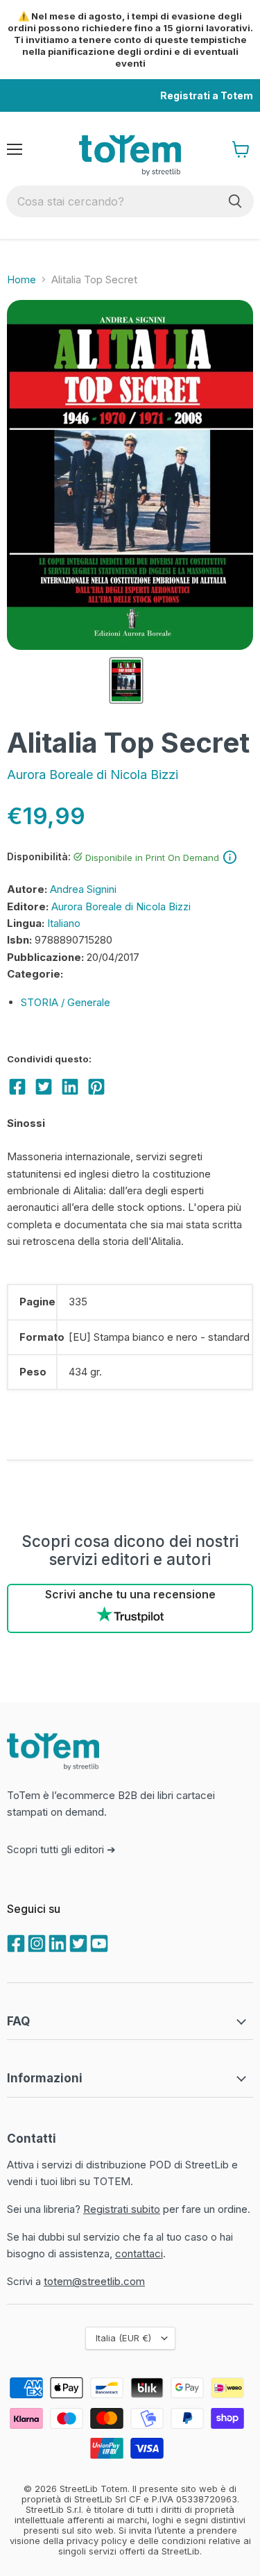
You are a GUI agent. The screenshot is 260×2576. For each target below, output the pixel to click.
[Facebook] (15, 1942)
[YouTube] (98, 1942)
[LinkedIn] (56, 1942)
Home (21, 279)
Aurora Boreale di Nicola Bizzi (93, 775)
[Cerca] (235, 201)
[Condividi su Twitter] (44, 1087)
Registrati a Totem (207, 95)
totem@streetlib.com (94, 2281)
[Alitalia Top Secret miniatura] (126, 680)
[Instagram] (35, 1942)
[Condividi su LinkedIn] (70, 1087)
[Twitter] (77, 1942)
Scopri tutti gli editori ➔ (61, 1849)
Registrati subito (122, 2209)
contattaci (139, 2253)
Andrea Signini (83, 889)
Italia (123, 2338)
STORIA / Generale (66, 1002)
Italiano (64, 923)
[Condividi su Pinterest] (96, 1087)
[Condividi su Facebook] (17, 1087)
